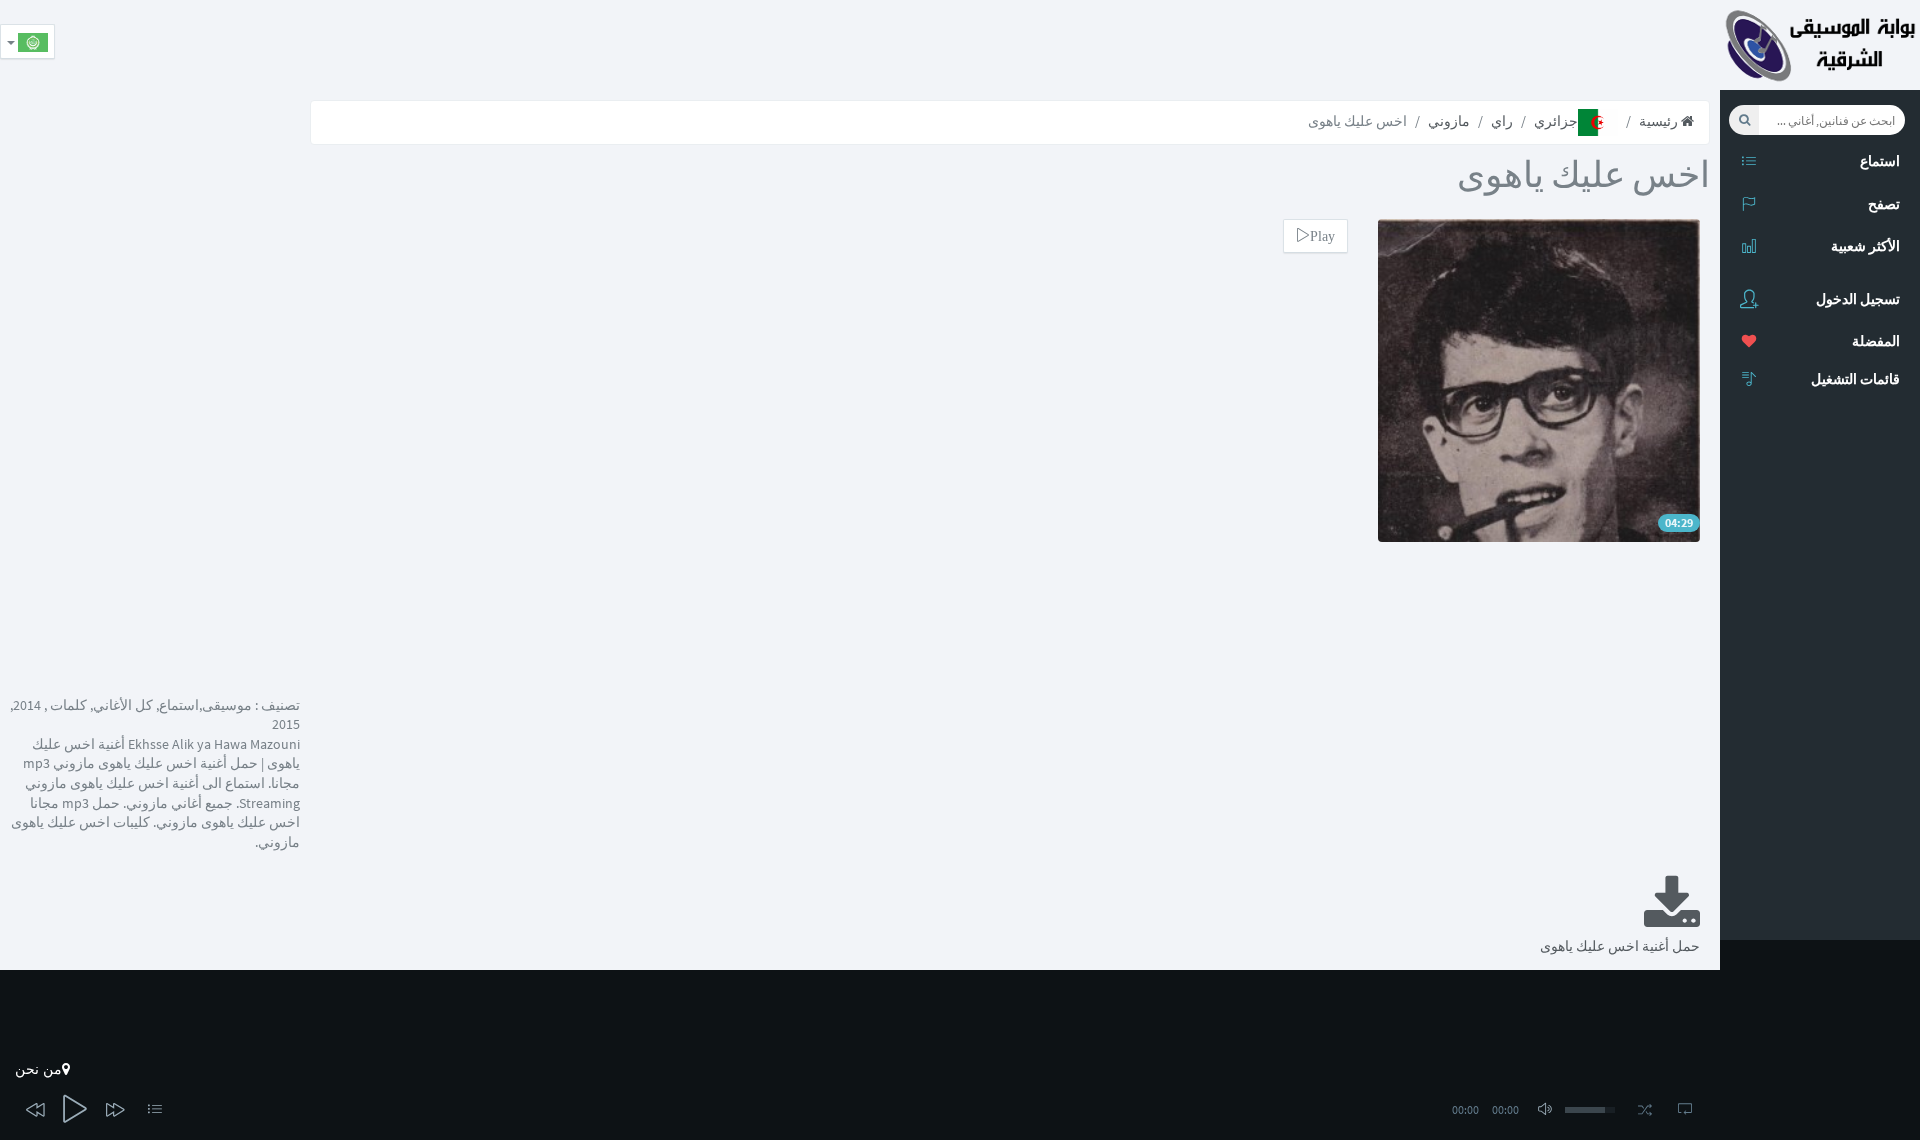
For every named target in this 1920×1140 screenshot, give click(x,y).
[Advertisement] (1356, 45)
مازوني (1449, 121)
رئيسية (1660, 121)
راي (1502, 121)
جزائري (1556, 121)
